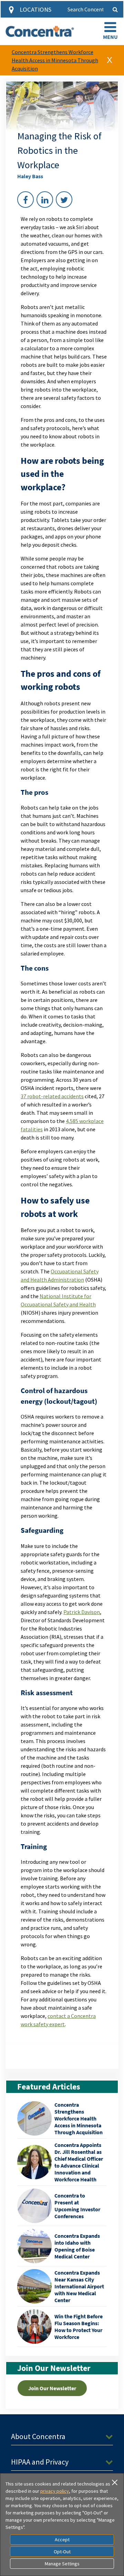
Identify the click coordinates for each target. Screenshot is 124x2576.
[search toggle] (115, 9)
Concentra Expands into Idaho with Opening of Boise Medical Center (77, 2246)
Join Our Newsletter (52, 2388)
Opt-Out (62, 2552)
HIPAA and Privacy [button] (40, 2462)
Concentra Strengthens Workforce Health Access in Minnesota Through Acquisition (55, 60)
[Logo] (40, 31)
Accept (62, 2540)
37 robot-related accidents (52, 1096)
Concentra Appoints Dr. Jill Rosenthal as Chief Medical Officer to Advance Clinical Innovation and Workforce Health (79, 2162)
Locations (35, 9)
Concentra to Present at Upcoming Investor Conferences (77, 2206)
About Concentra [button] (38, 2436)
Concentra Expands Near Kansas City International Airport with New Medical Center (79, 2286)
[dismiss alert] (110, 60)
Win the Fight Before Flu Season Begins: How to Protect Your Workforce (79, 2327)
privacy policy (55, 2491)
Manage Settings (62, 2564)
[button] (110, 31)
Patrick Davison (82, 1612)
